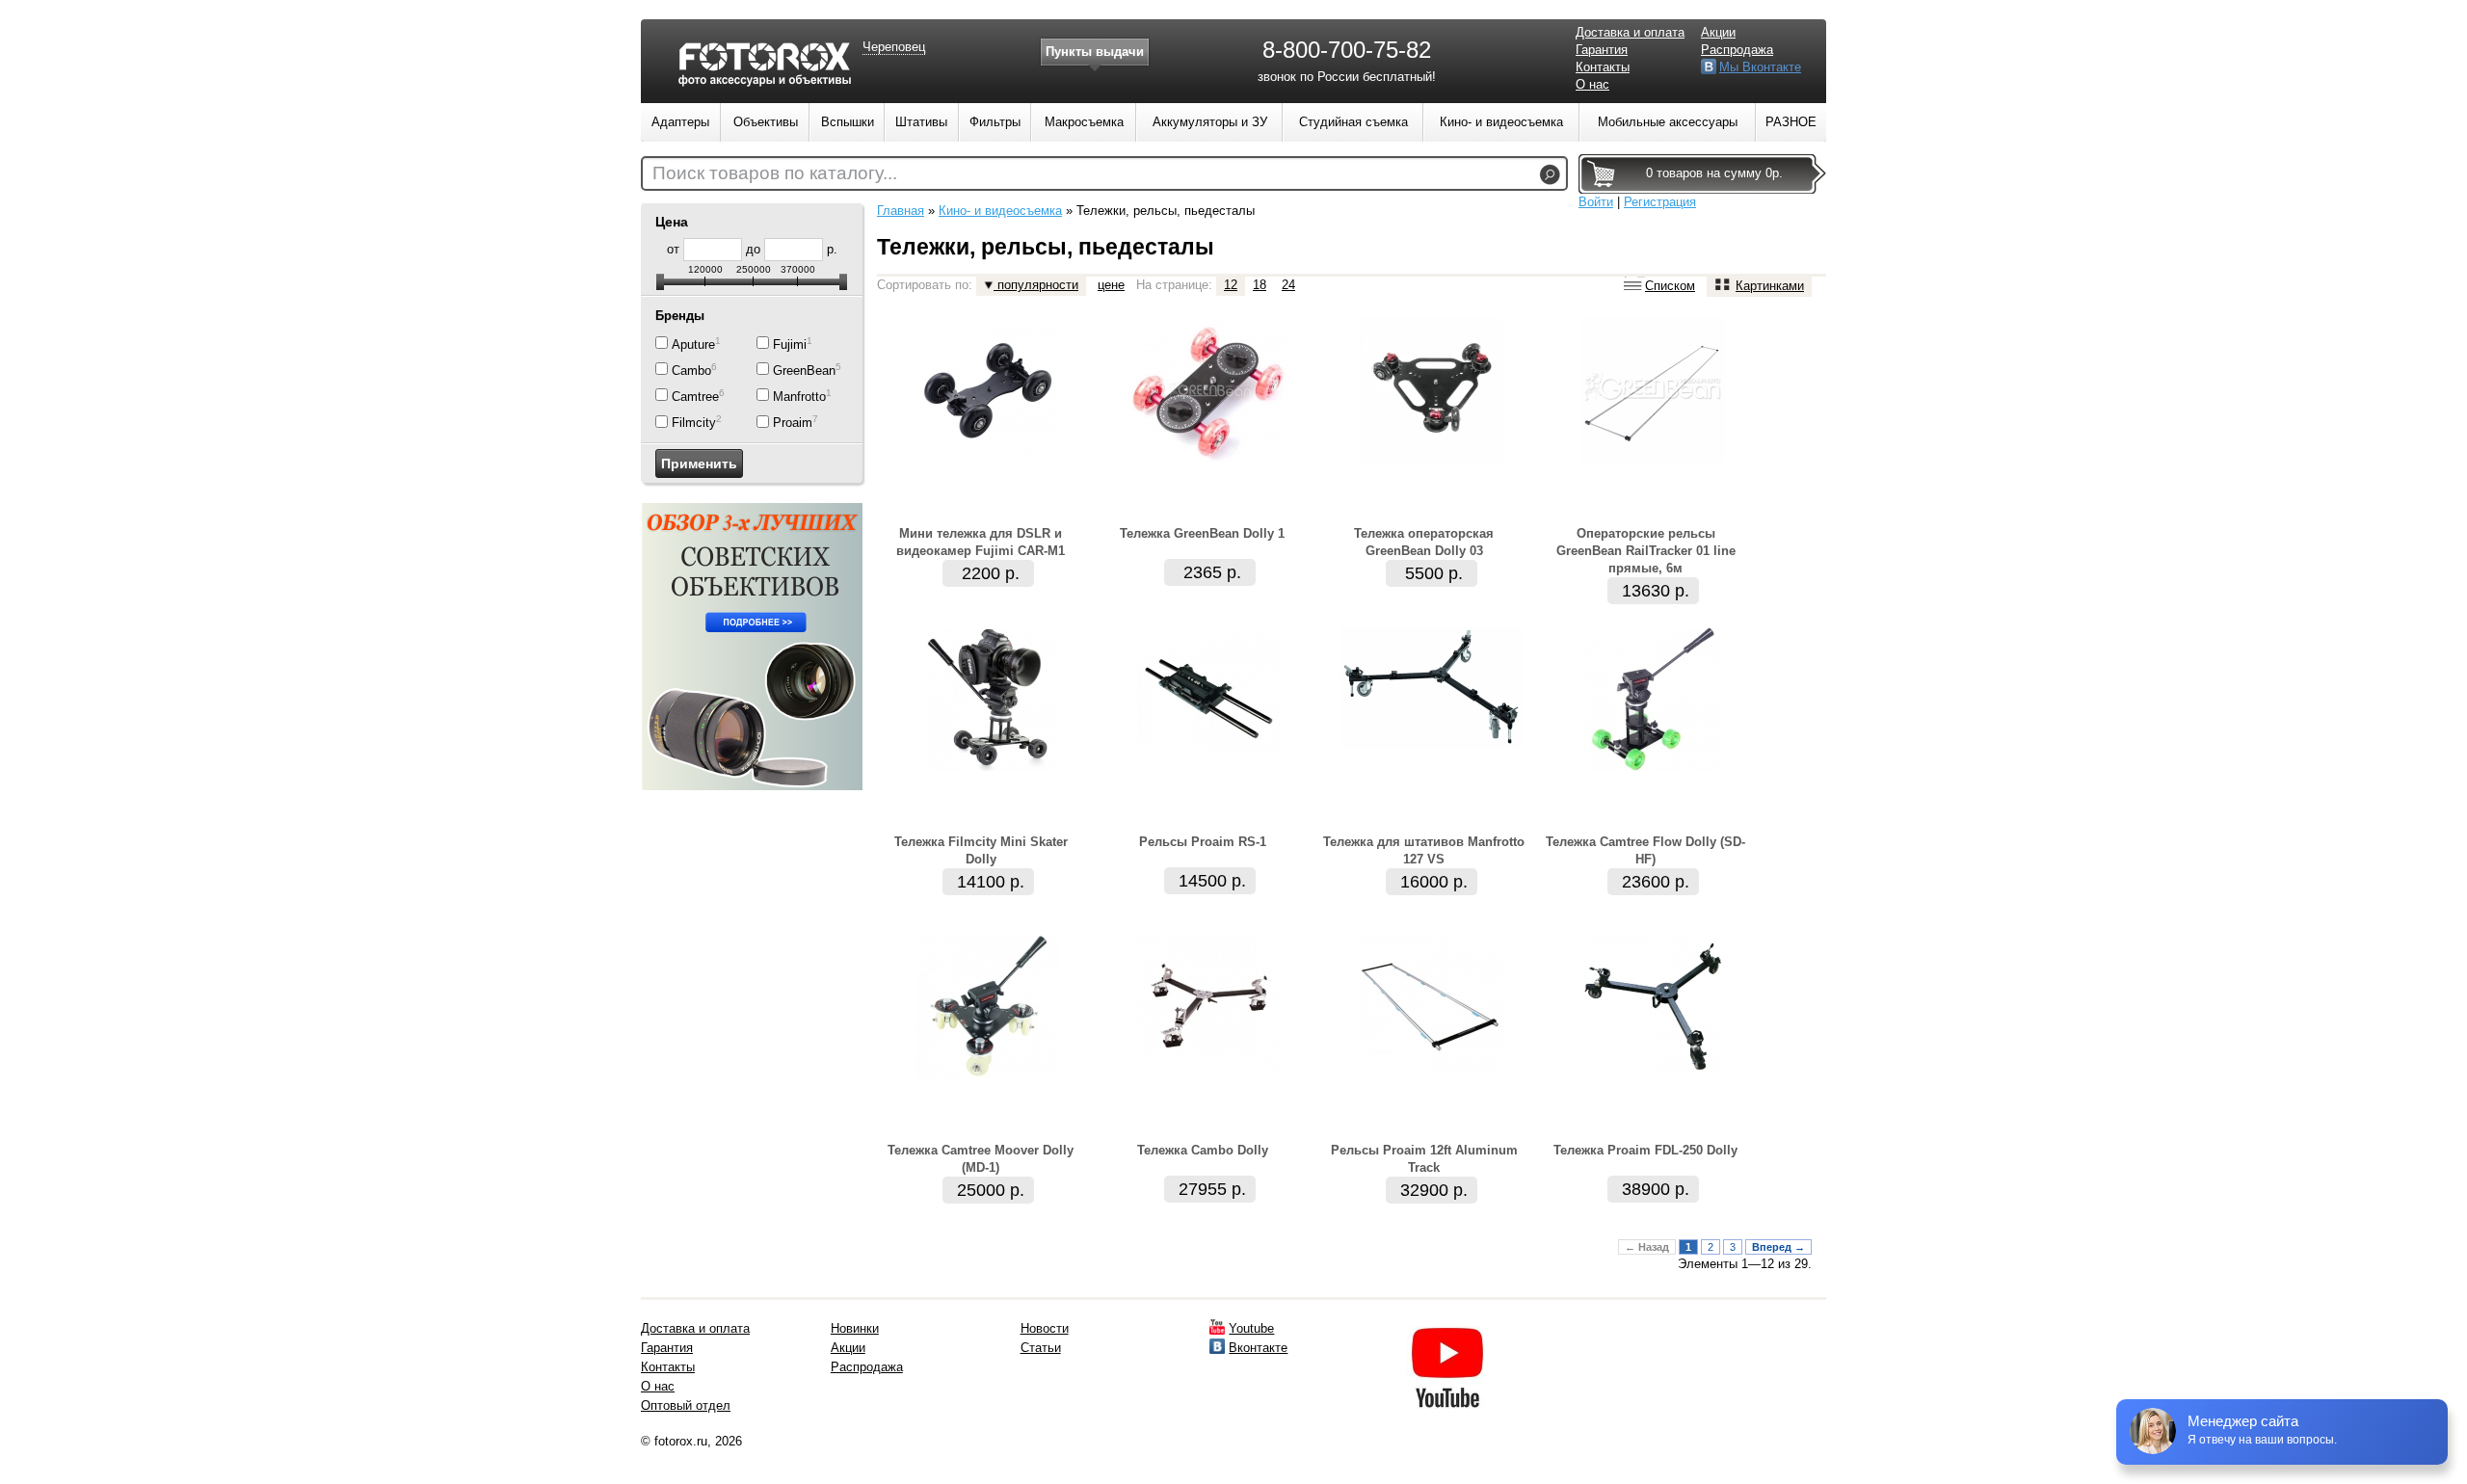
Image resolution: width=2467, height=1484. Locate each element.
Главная (901, 211)
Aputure (693, 344)
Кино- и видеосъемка (1000, 211)
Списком (1670, 286)
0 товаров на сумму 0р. (1714, 173)
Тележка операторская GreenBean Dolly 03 (1424, 542)
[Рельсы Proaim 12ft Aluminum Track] (1431, 1075)
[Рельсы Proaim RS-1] (1209, 767)
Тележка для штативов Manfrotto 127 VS (1424, 850)
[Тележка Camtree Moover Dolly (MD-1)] (988, 1075)
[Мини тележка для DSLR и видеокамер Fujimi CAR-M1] (988, 458)
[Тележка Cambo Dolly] (1209, 1075)
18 (1260, 285)
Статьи (1041, 1348)
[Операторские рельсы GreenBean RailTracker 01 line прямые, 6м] (1653, 458)
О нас (1592, 84)
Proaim (793, 424)
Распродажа (1737, 50)
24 (1288, 285)
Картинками (1770, 286)
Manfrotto (799, 397)
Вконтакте (1258, 1348)
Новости (1045, 1328)
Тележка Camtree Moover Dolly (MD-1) (981, 1159)
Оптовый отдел (686, 1405)
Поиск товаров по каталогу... (775, 173)
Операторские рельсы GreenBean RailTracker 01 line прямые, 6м (1646, 551)
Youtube (1251, 1328)
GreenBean (804, 371)
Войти (1596, 202)
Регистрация (1660, 202)
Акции (1718, 32)
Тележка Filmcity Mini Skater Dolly (981, 850)
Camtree (695, 397)
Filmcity (694, 424)
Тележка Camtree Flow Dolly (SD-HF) (1645, 850)
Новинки (855, 1328)
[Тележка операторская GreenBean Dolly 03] (1431, 458)
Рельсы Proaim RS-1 (1203, 842)
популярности (1036, 285)
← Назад (1647, 1247)
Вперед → (1778, 1247)
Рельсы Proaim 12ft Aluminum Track (1424, 1159)
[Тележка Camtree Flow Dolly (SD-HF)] (1653, 767)
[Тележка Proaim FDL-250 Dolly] (1653, 1075)
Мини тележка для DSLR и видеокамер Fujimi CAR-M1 (981, 542)
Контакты (1603, 67)
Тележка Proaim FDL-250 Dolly (1645, 1150)
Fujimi (790, 344)
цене (1111, 285)
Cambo (691, 371)
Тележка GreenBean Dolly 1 (1202, 533)
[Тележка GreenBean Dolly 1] (1210, 458)
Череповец (894, 47)
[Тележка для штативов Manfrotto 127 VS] (1431, 744)
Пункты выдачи (1095, 52)
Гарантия (1602, 50)
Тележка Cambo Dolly (1203, 1150)
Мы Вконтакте (1760, 67)
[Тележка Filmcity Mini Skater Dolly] (988, 767)
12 (1231, 285)
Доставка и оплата (1630, 32)
